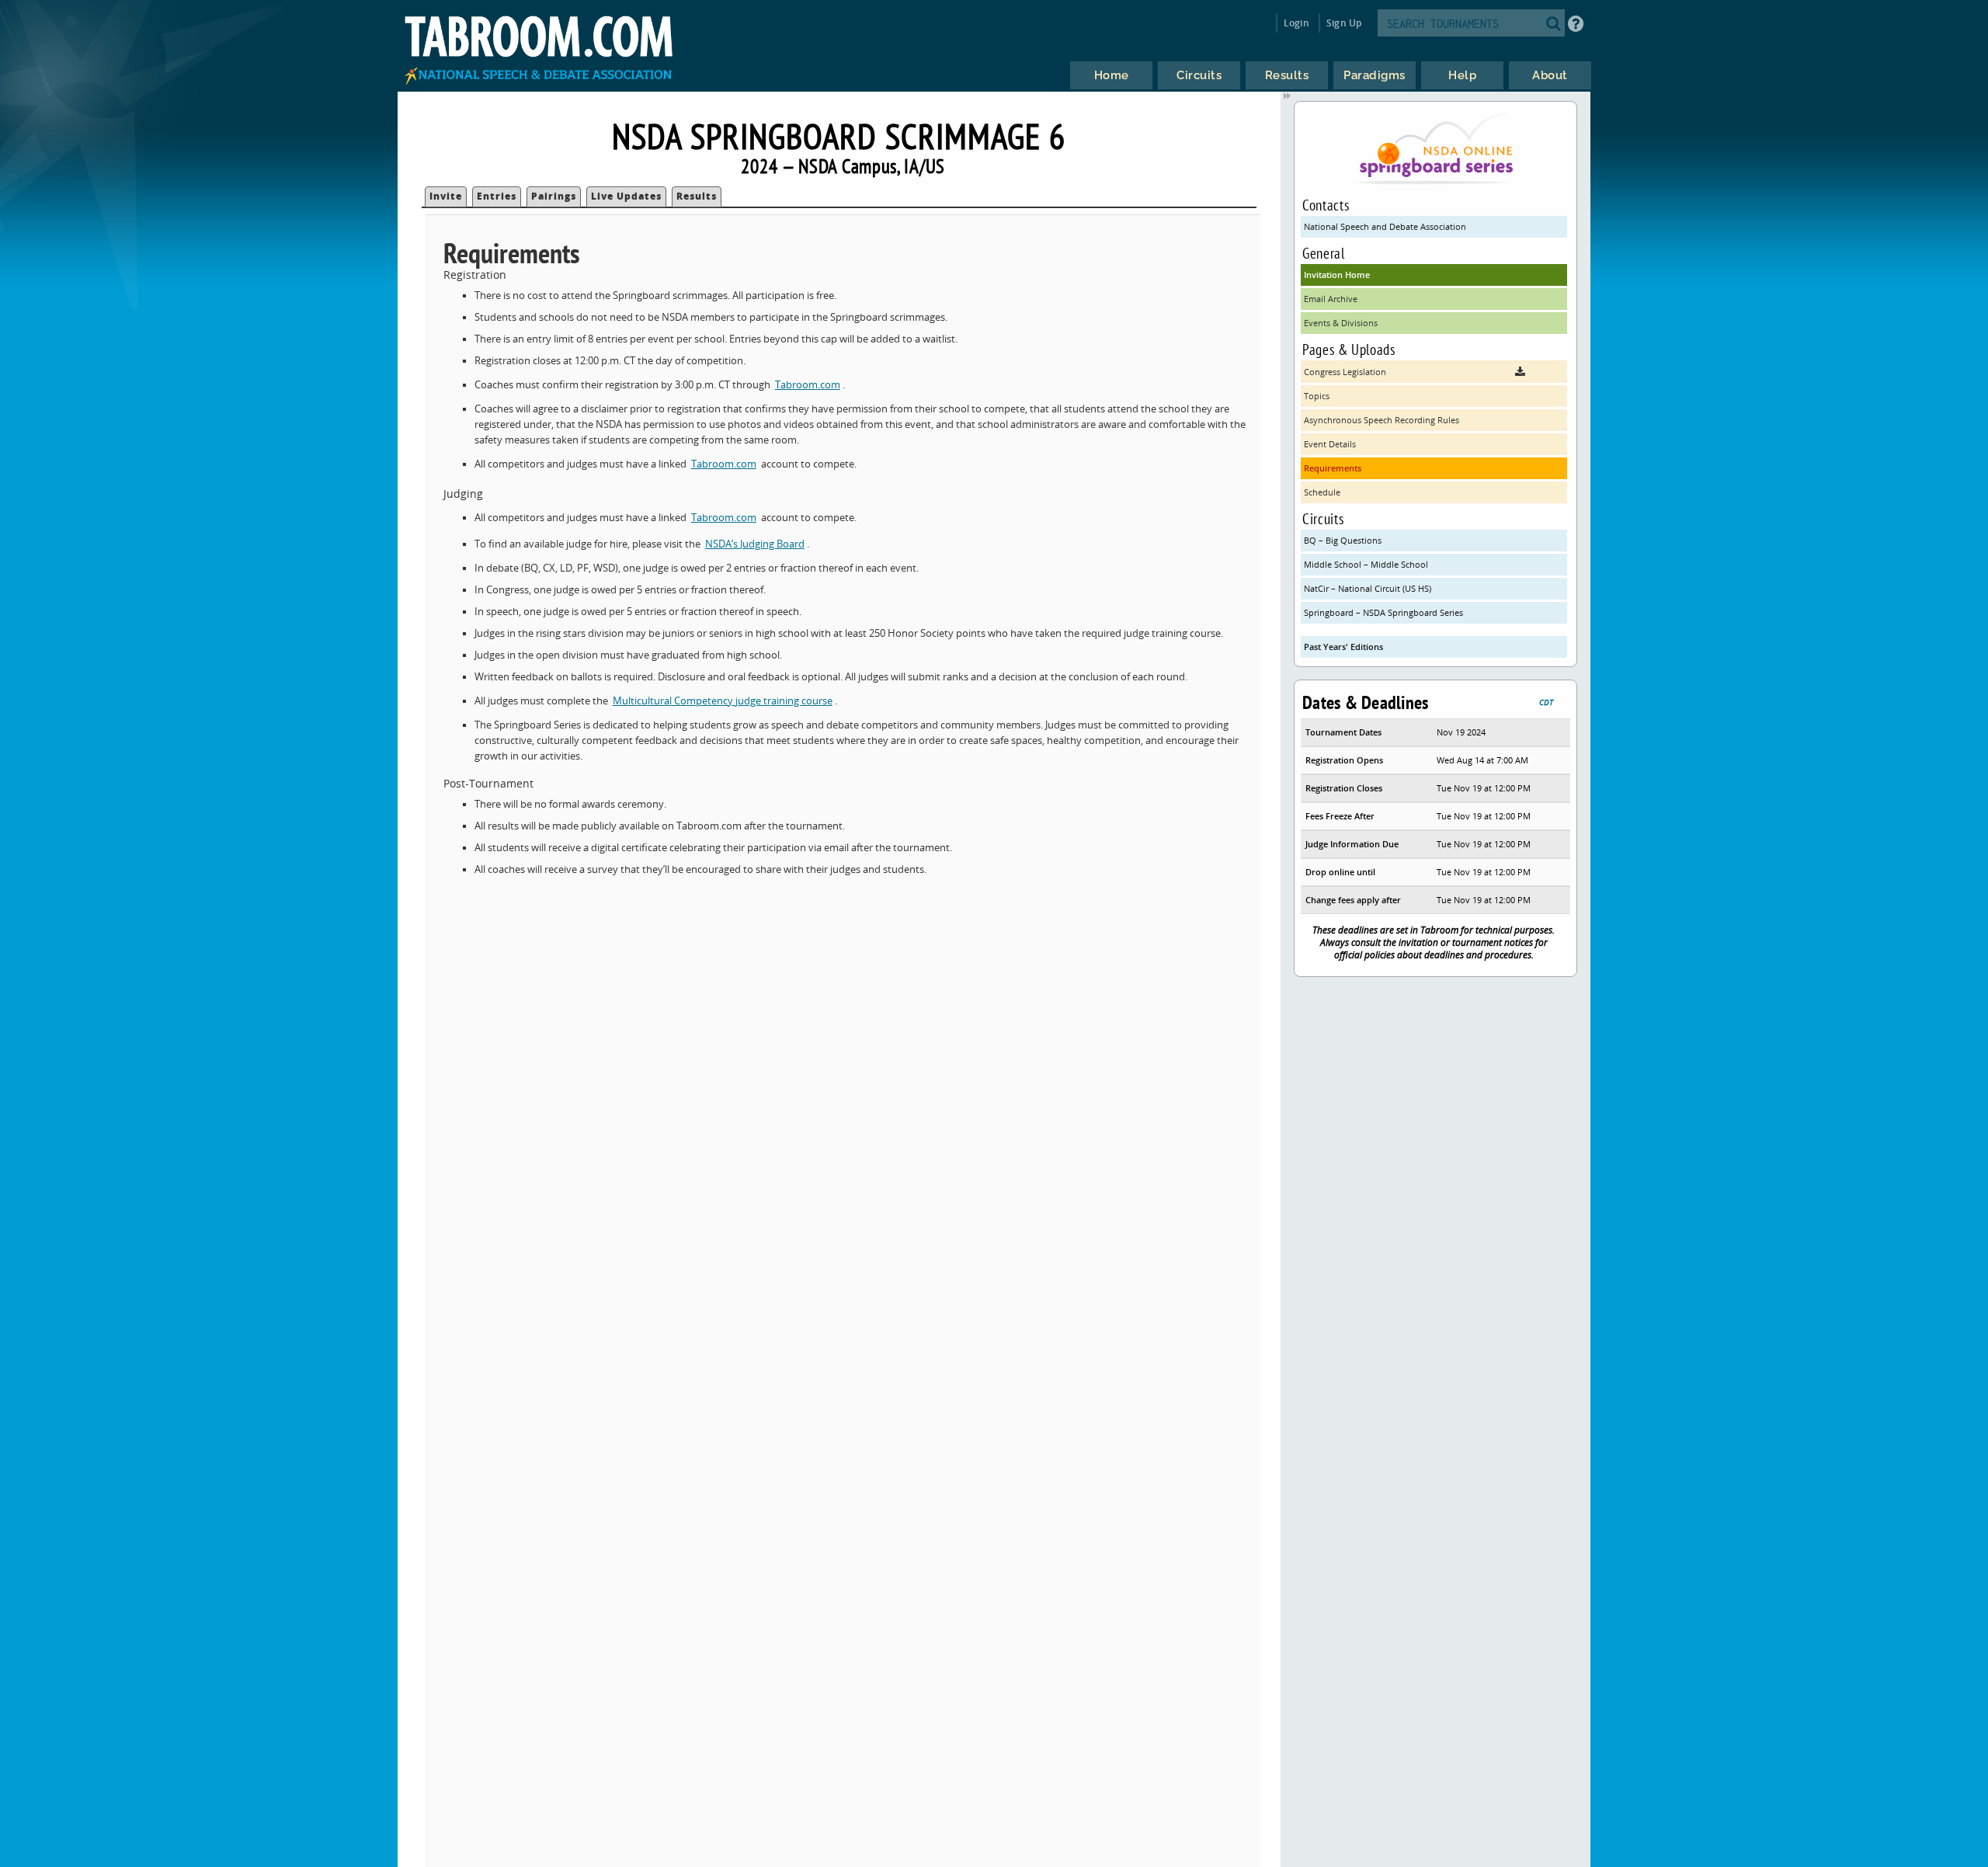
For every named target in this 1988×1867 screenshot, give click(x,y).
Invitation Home (1337, 275)
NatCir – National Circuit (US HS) (1368, 588)
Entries (497, 196)
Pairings (554, 196)
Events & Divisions (1341, 323)
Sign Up (1344, 23)
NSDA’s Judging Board (755, 544)
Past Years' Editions (1343, 647)
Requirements (1333, 468)
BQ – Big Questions (1343, 540)
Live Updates (626, 196)
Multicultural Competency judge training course (723, 701)
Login (1296, 23)
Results (697, 196)
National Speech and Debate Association (1385, 226)
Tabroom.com (808, 385)
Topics (1317, 396)
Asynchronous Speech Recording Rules (1382, 420)
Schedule (1322, 492)
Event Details (1330, 444)
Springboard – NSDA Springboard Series (1383, 612)
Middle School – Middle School (1366, 564)
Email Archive (1331, 299)
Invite (446, 196)
